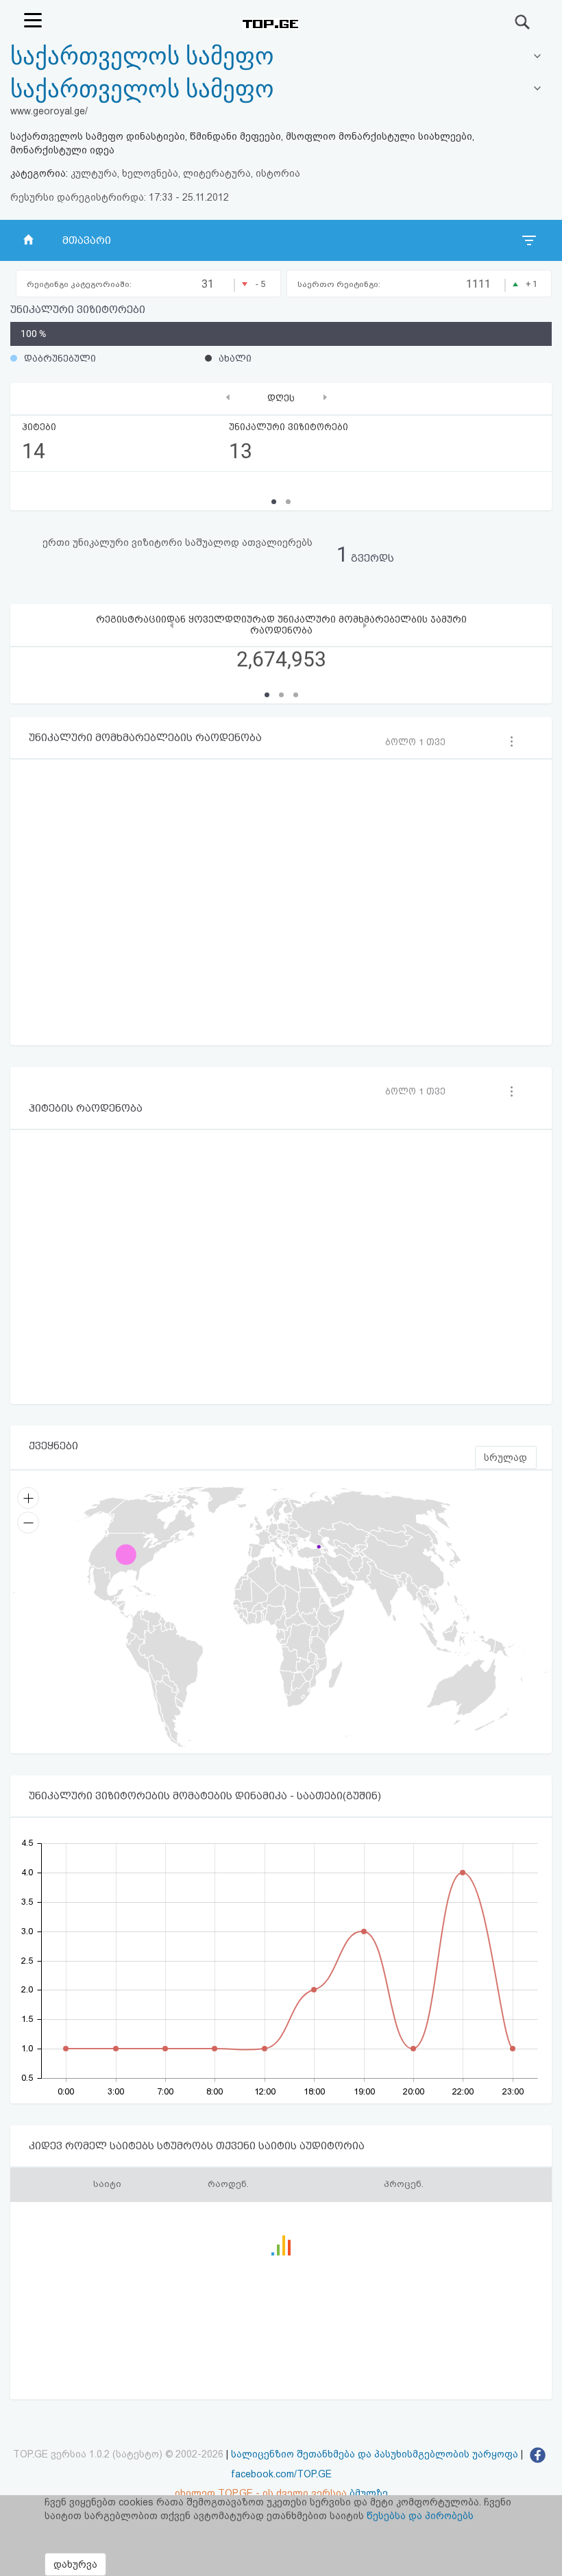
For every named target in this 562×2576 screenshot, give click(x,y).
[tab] (281, 90)
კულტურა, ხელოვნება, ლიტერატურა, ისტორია (185, 173)
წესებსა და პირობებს (420, 2516)
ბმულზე (369, 2493)
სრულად (505, 1458)
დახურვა (75, 2564)
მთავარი (87, 240)
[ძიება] (523, 22)
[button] (267, 695)
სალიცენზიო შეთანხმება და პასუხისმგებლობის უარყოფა (375, 2454)
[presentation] (228, 397)
